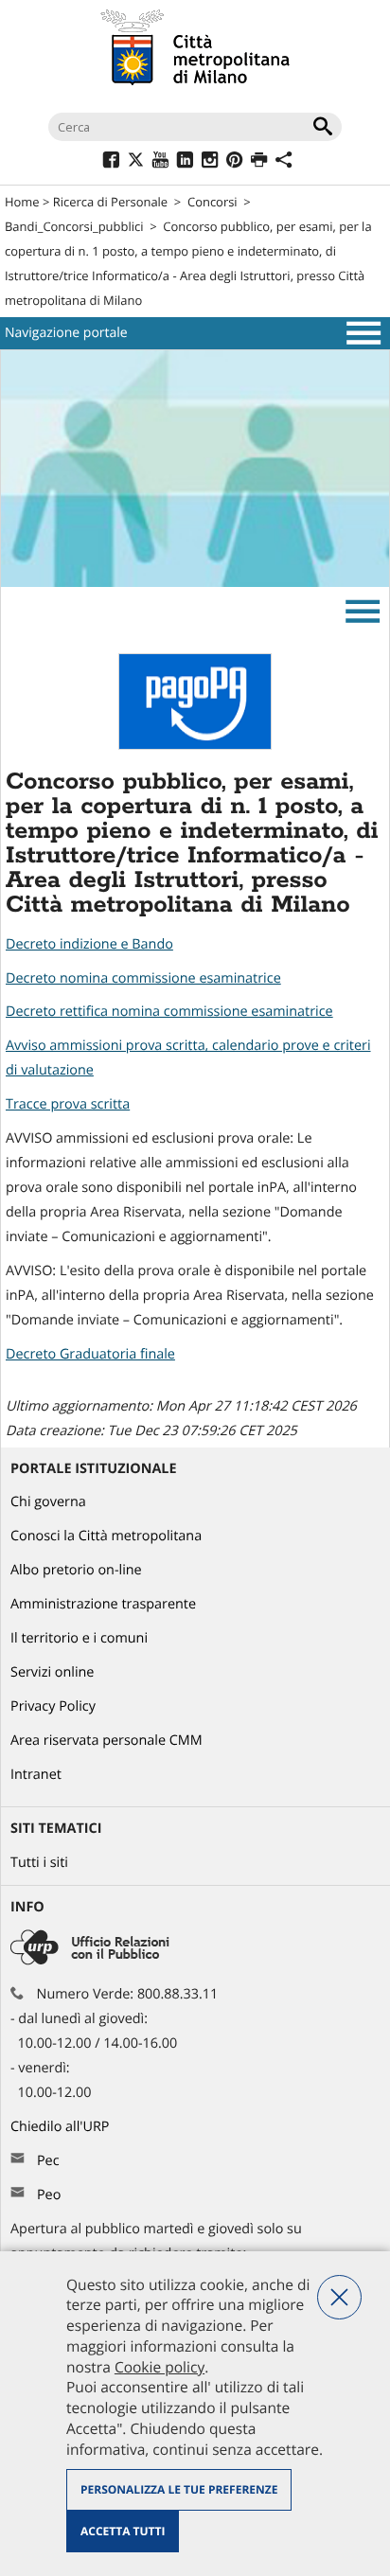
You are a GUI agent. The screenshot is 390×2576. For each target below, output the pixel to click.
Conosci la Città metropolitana (106, 1536)
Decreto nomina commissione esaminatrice (143, 978)
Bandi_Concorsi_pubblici (74, 226)
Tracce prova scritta (68, 1104)
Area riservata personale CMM (106, 1741)
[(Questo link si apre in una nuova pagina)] (111, 162)
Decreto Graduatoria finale (90, 1354)
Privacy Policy (53, 1706)
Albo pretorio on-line (76, 1570)
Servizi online (52, 1672)
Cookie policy (160, 2367)
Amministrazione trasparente (103, 1604)
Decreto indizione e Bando (89, 944)
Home (22, 202)
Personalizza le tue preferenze (179, 2489)
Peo (49, 2195)
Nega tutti (339, 2297)
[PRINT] (259, 162)
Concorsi (213, 202)
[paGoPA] (195, 746)
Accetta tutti (123, 2531)
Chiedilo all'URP (62, 2127)
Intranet (36, 1775)
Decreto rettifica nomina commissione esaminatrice (169, 1012)
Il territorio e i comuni (79, 1638)
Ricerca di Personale (110, 202)
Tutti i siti (39, 1863)
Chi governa (48, 1502)
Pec (48, 2161)
